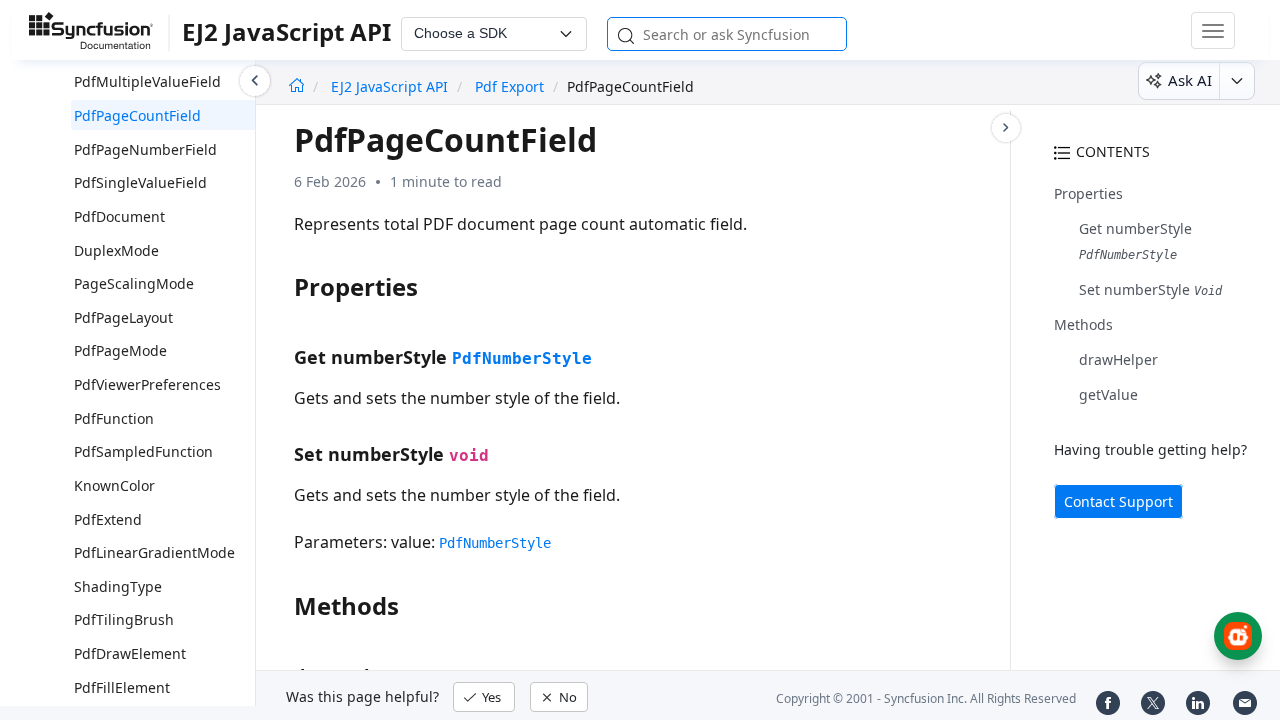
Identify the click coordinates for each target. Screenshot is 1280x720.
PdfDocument (119, 216)
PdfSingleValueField (140, 182)
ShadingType (118, 586)
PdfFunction (114, 418)
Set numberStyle (1150, 289)
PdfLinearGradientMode (154, 552)
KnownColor (114, 485)
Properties (1088, 193)
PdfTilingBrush (124, 619)
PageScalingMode (134, 283)
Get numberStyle (1135, 228)
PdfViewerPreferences (147, 384)
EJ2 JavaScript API (391, 86)
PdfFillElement (122, 687)
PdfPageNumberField (145, 149)
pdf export (509, 86)
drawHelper (1118, 359)
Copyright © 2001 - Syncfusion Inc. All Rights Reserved (926, 698)
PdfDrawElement (130, 653)
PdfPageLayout (123, 317)
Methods (1083, 324)
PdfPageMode (120, 350)
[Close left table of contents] (255, 81)
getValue (1108, 394)
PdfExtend (108, 519)
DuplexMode (116, 250)
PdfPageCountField (137, 115)
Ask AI (1190, 80)
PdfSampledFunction (143, 451)
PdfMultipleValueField (147, 81)
